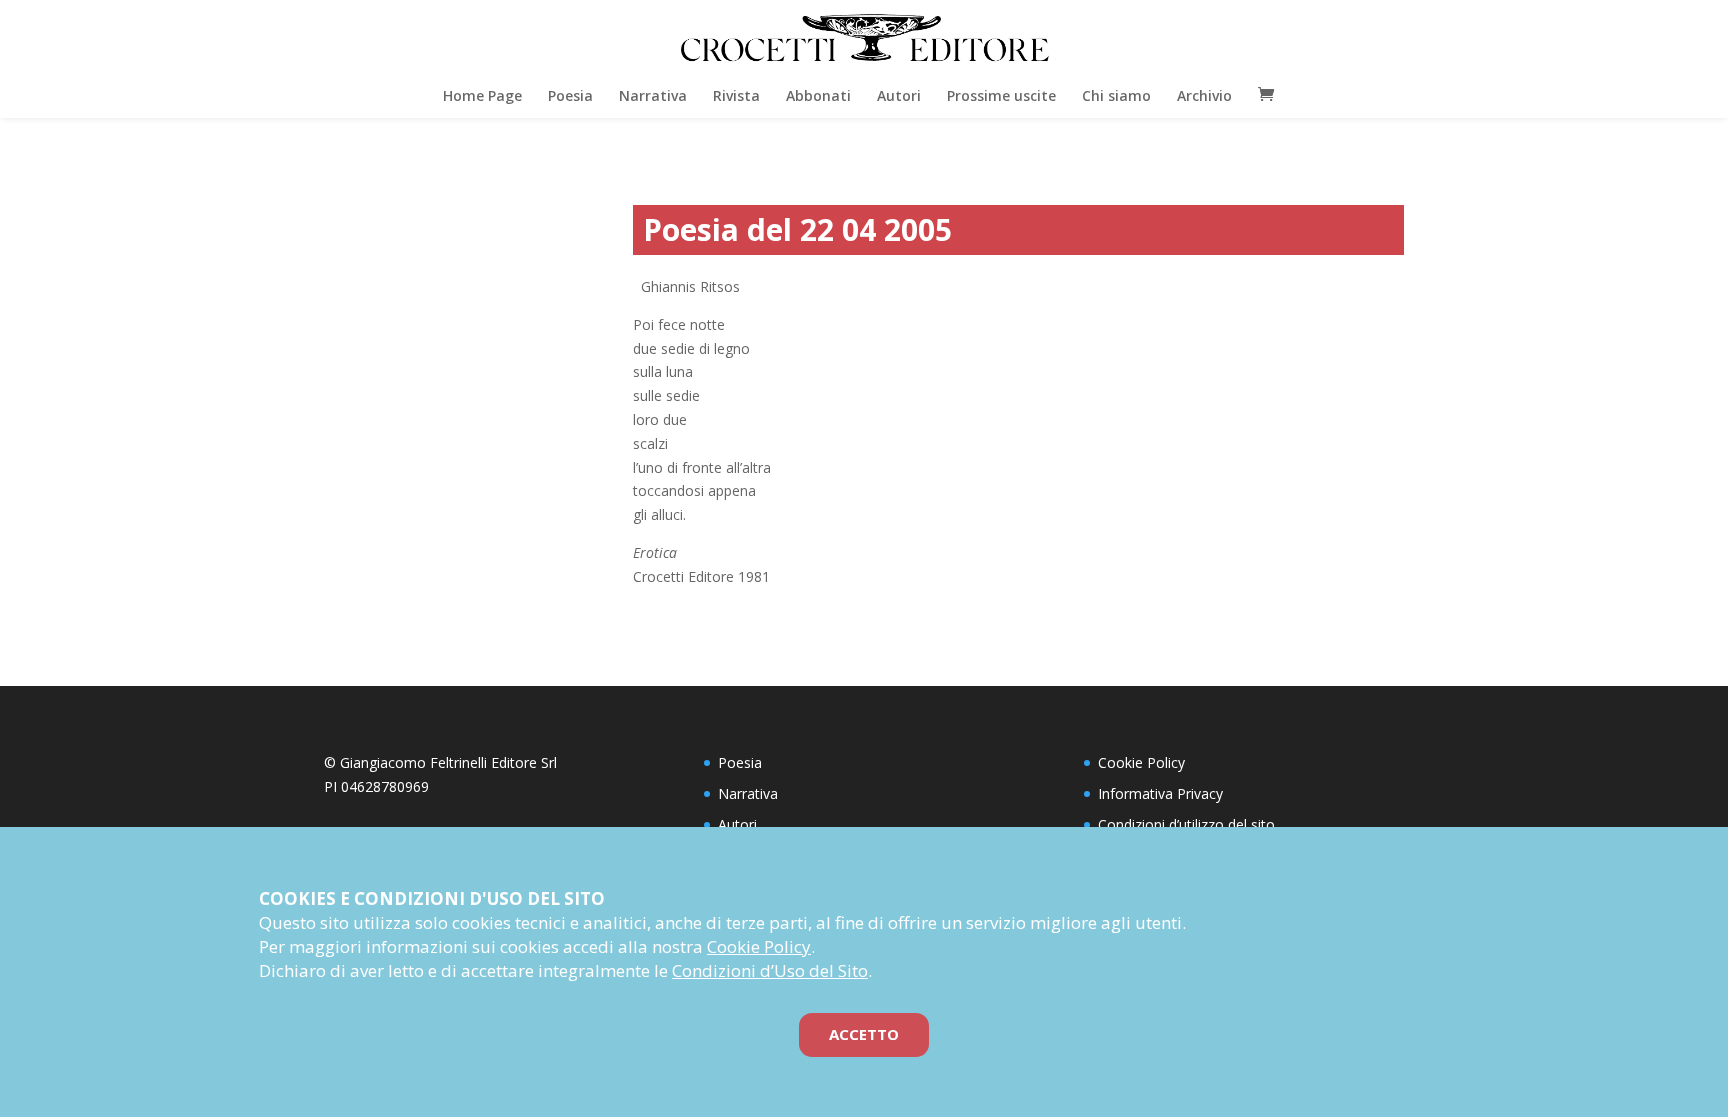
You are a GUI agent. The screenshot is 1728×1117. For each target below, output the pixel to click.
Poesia (570, 95)
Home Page (482, 95)
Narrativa (653, 95)
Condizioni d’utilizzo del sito (1186, 824)
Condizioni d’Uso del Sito (770, 970)
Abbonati (818, 95)
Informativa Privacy (1160, 793)
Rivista (736, 95)
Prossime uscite (1001, 95)
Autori (899, 95)
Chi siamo (1116, 95)
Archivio (1204, 95)
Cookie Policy (1141, 762)
